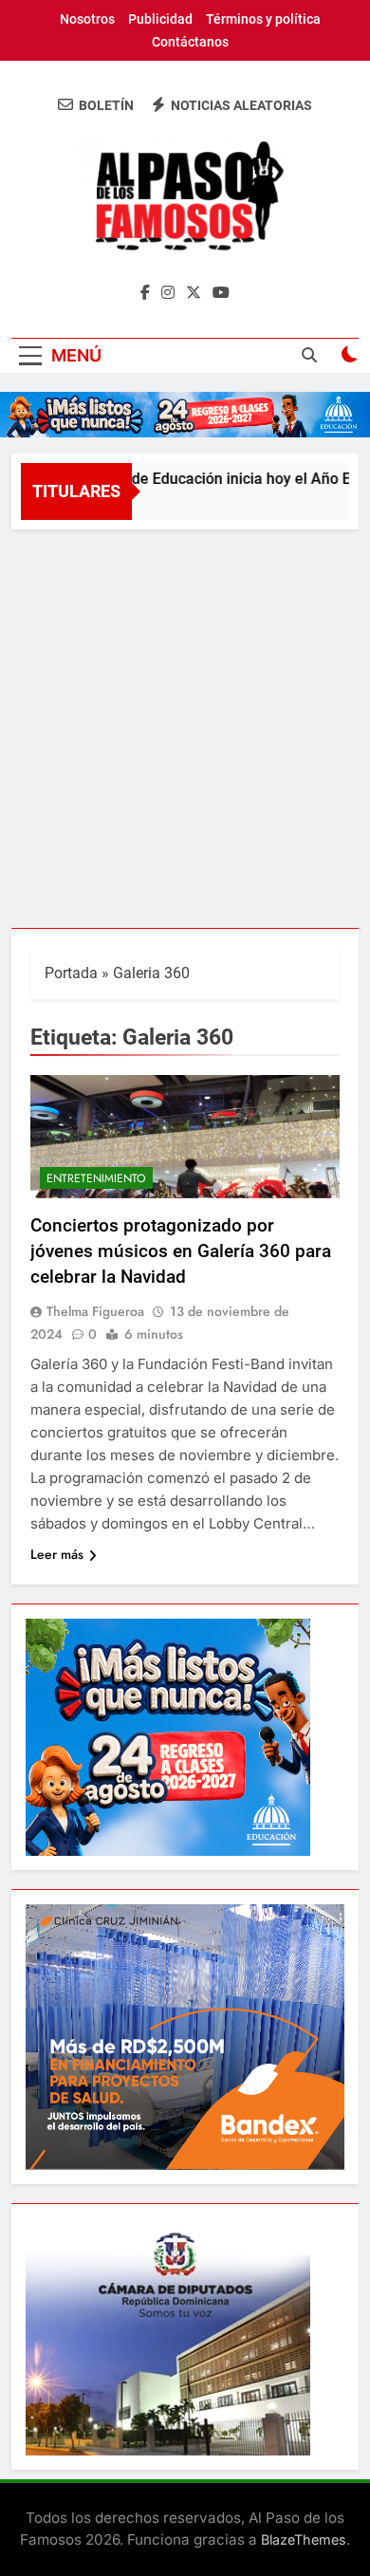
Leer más (57, 1554)
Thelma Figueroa (95, 1311)
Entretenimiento (96, 1178)
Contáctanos (190, 42)
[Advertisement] (185, 724)
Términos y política (263, 19)
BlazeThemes (304, 2539)
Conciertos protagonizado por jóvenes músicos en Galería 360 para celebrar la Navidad (181, 1251)
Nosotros (87, 19)
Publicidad (160, 19)
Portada (71, 973)
